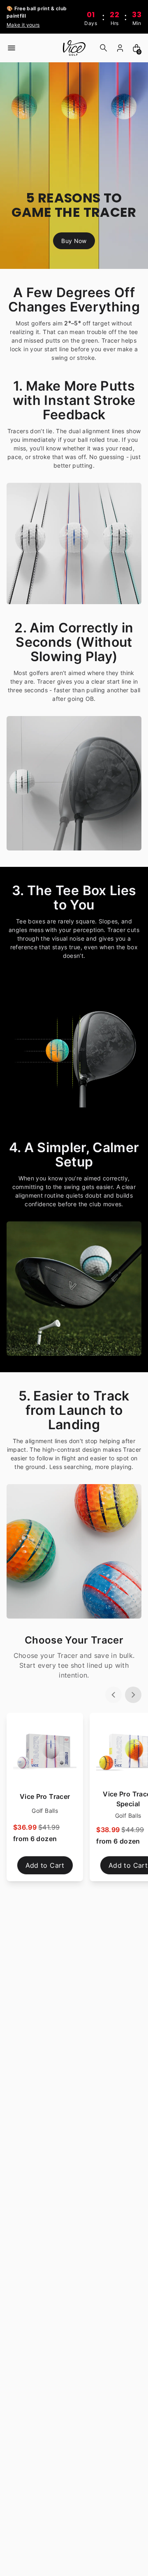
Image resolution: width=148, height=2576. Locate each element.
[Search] (104, 48)
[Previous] (113, 1695)
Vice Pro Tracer (45, 1796)
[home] (74, 48)
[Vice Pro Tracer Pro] (45, 1751)
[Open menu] (12, 48)
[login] (120, 48)
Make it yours (23, 25)
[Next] (133, 1695)
